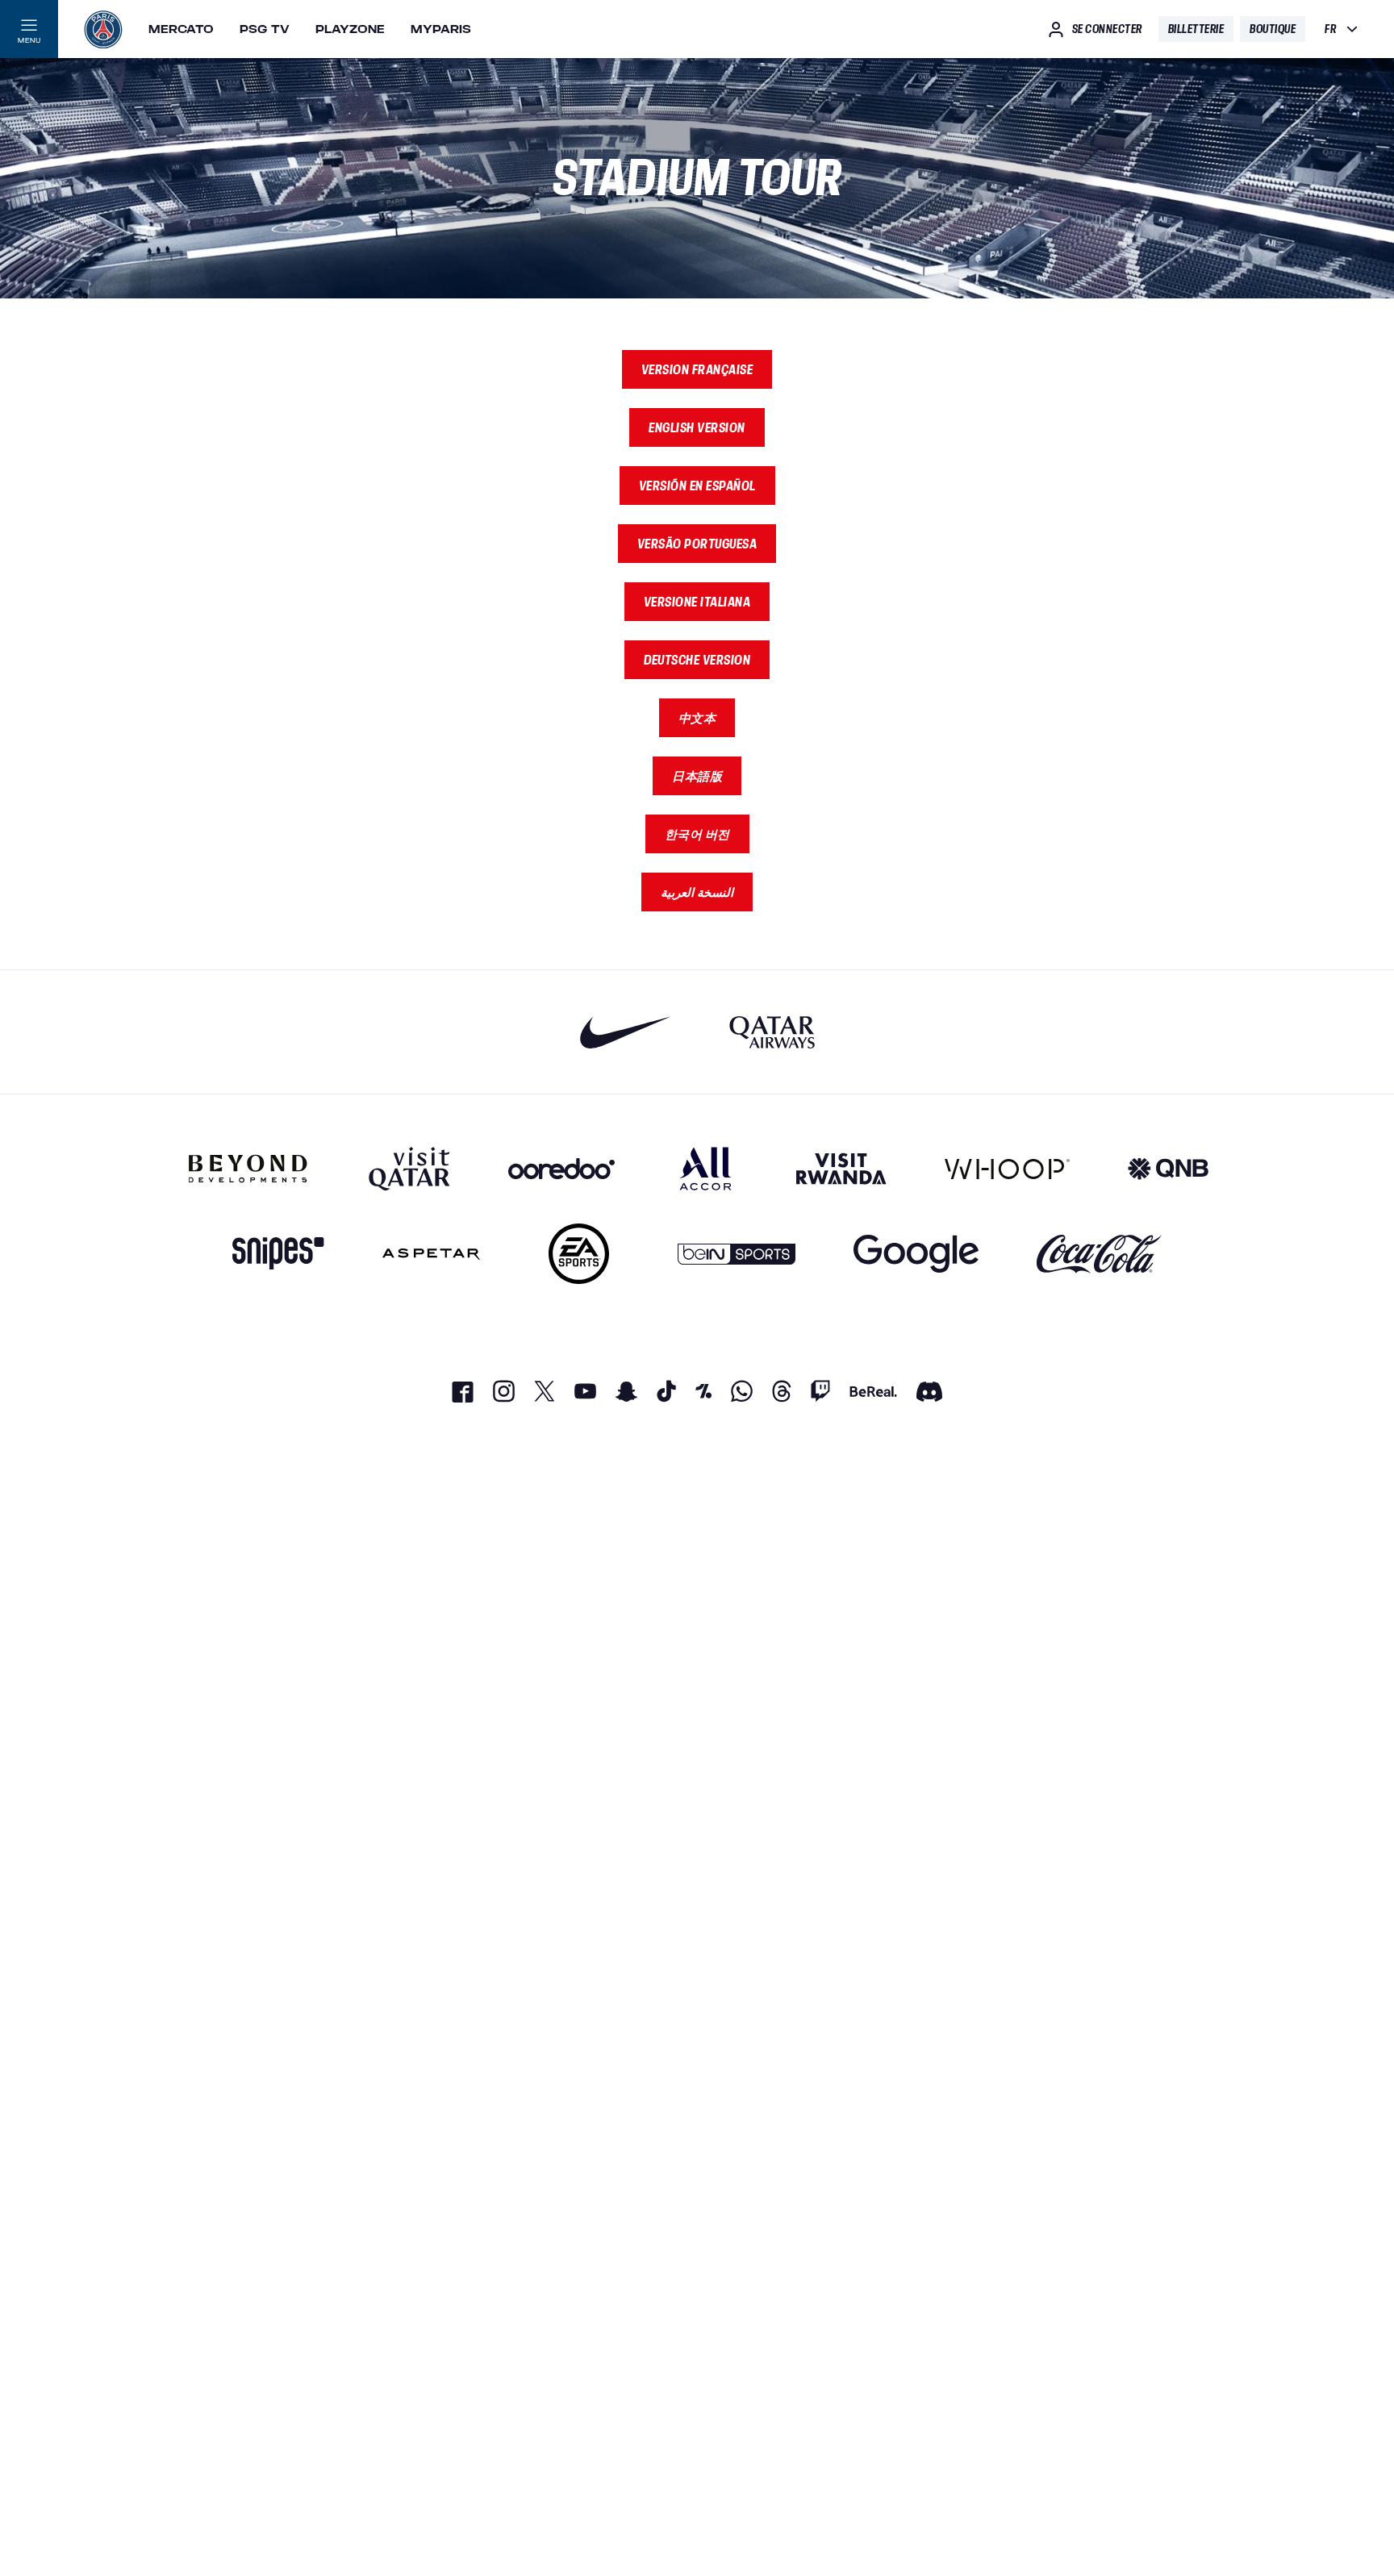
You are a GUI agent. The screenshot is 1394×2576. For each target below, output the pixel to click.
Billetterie (1196, 29)
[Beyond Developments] (248, 1169)
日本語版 (697, 776)
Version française (697, 369)
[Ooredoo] (561, 1169)
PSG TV (265, 29)
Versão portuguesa (697, 544)
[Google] (916, 1254)
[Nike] (626, 1032)
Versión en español (697, 486)
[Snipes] (278, 1254)
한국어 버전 (697, 834)
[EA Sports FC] (579, 1254)
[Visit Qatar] (409, 1169)
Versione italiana (697, 602)
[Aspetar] (431, 1254)
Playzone (350, 29)
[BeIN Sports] (737, 1254)
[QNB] (1168, 1169)
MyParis (441, 29)
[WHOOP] (1007, 1169)
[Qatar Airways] (772, 1032)
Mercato (181, 29)
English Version (697, 427)
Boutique (1273, 29)
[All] (705, 1169)
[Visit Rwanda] (841, 1169)
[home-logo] (103, 29)
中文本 (697, 718)
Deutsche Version (697, 660)
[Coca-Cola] (1099, 1254)
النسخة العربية (697, 892)
